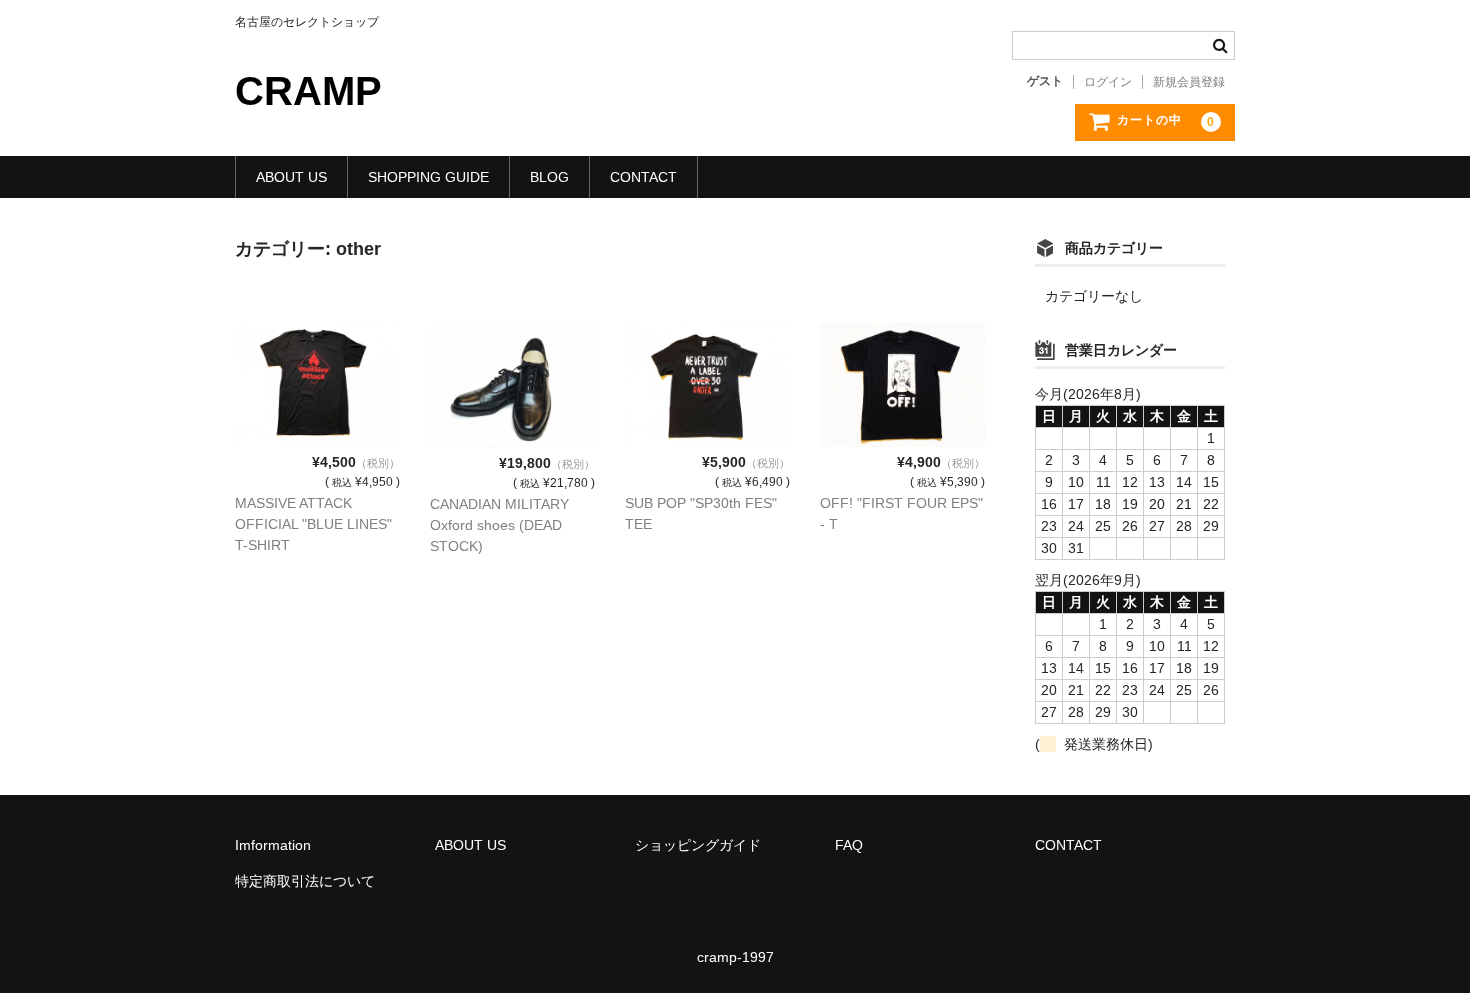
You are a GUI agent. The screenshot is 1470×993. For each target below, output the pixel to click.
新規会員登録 (1189, 82)
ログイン (1108, 82)
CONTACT (643, 177)
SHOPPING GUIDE (428, 177)
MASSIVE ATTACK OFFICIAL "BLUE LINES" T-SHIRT (313, 524)
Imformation (273, 845)
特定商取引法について (305, 881)
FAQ (849, 845)
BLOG (549, 177)
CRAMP (308, 91)
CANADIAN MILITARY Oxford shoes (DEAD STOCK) (499, 525)
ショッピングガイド (698, 845)
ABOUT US (291, 177)
